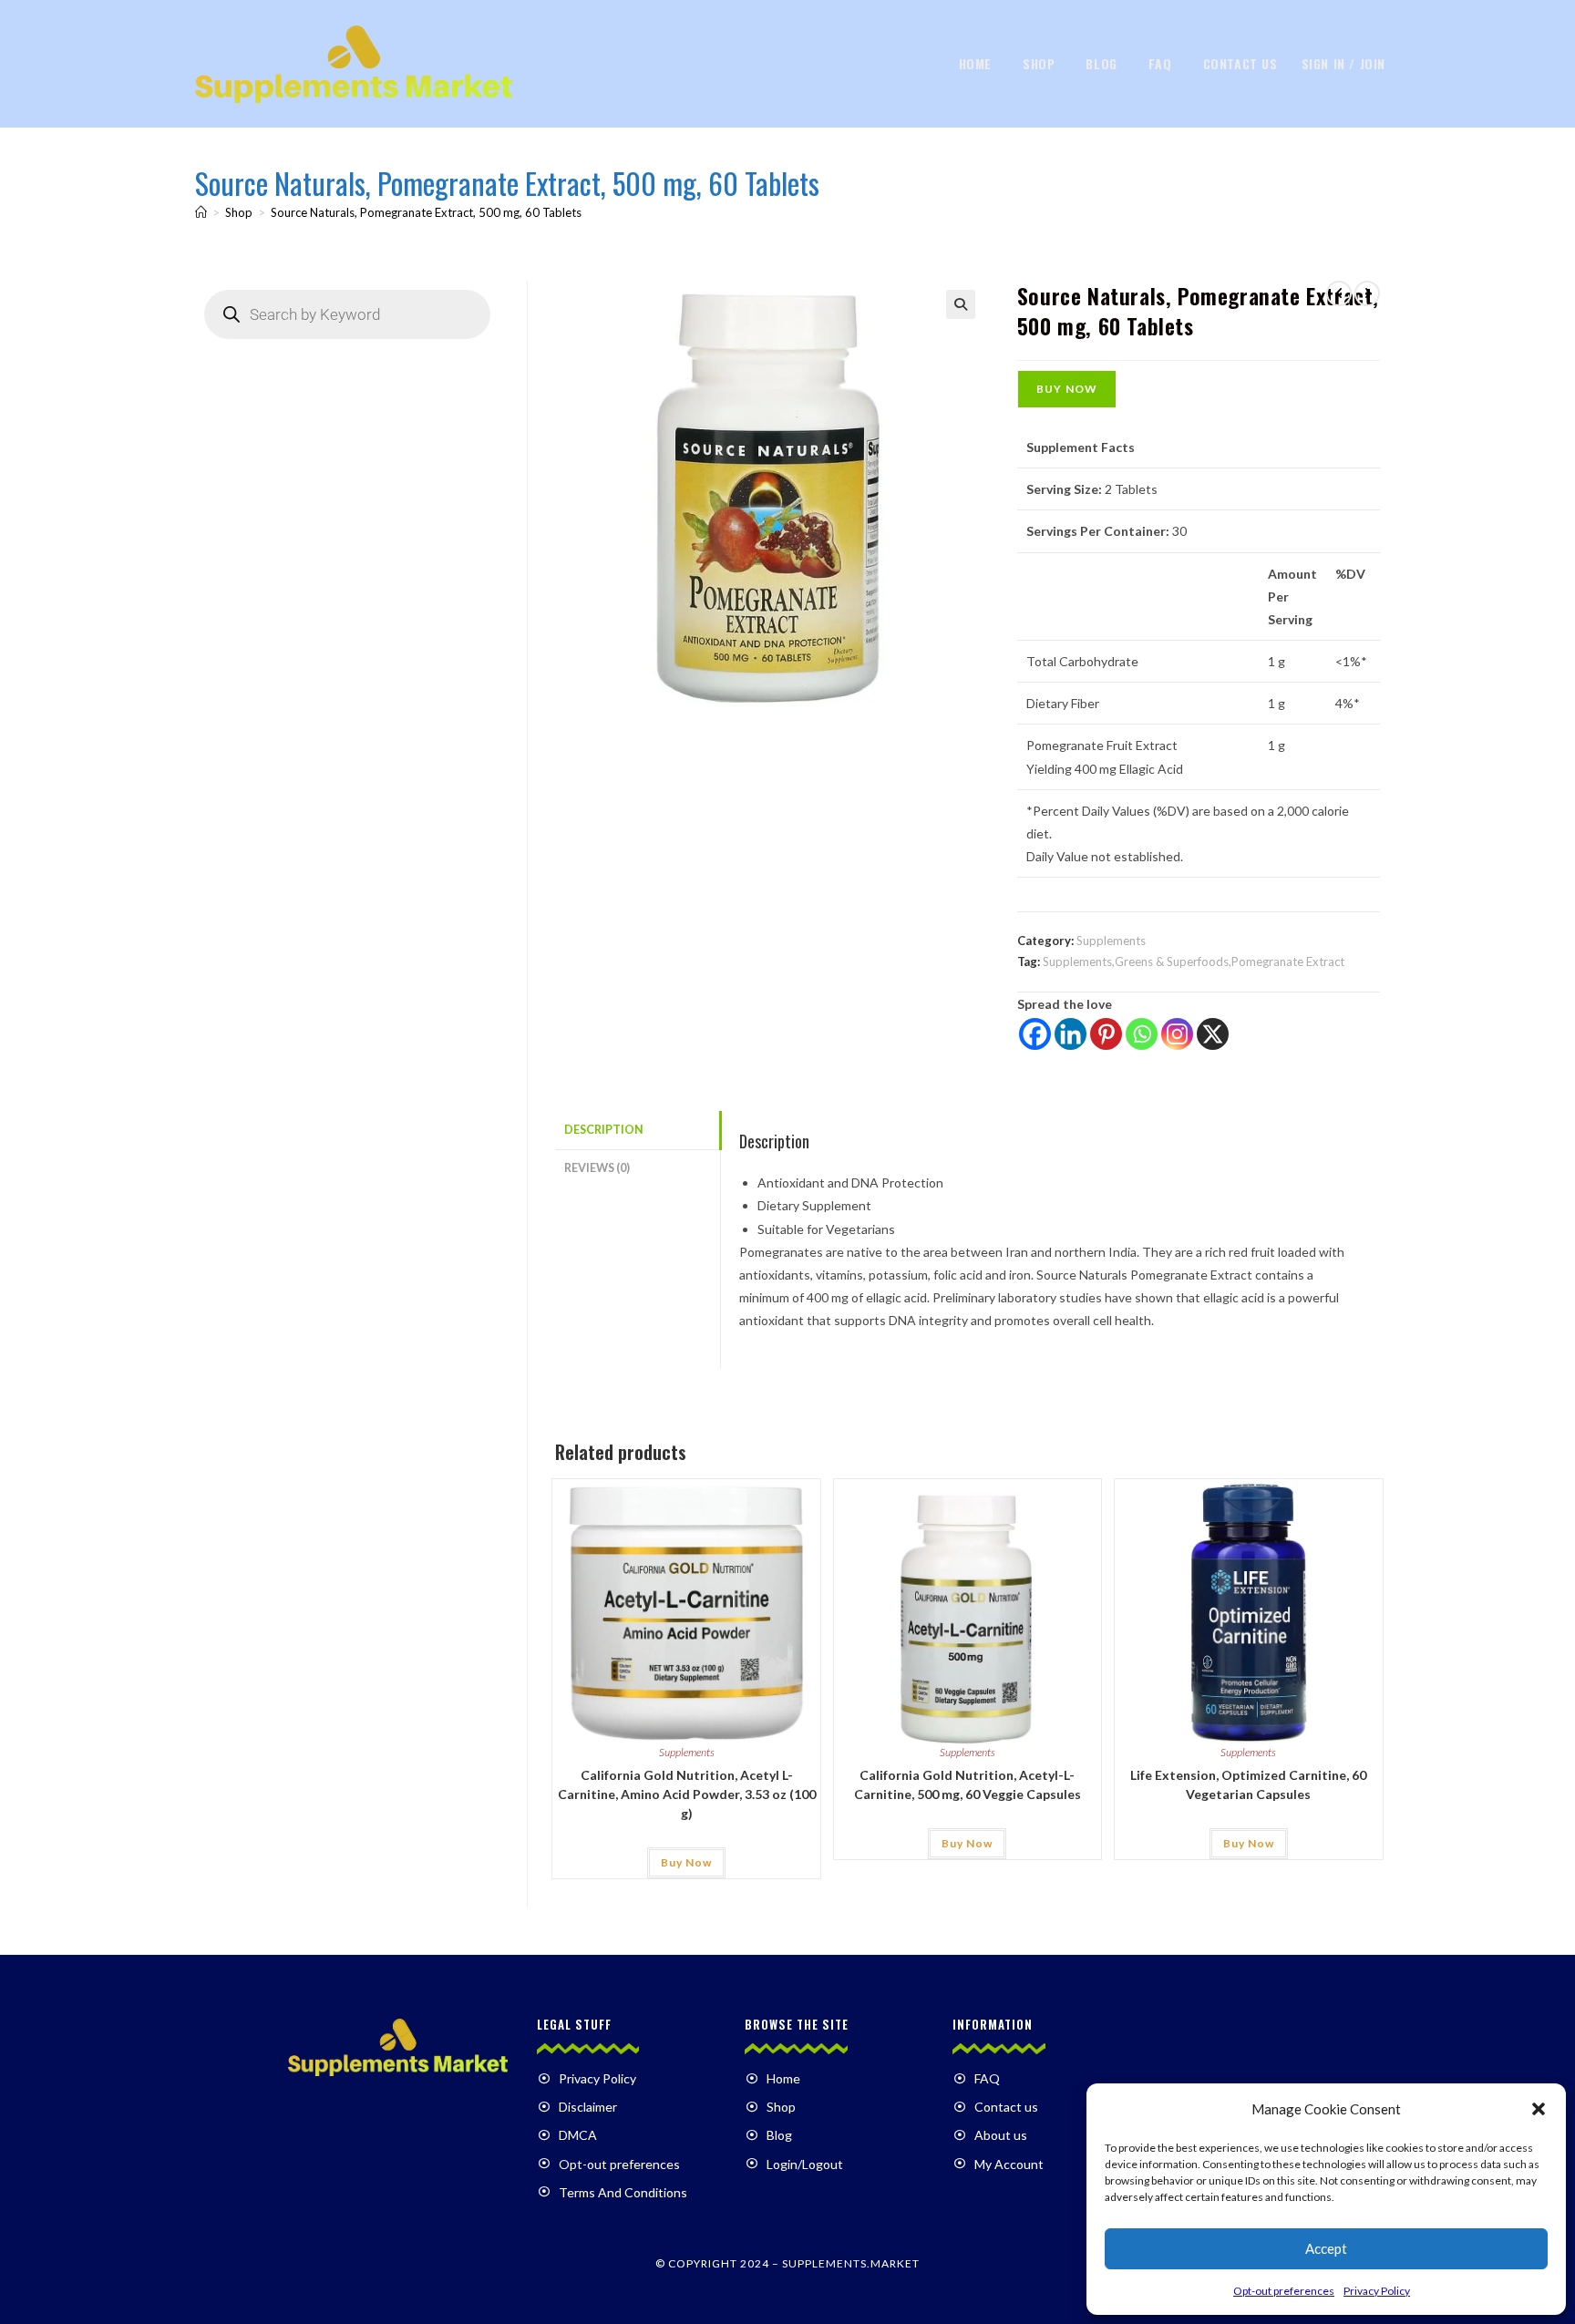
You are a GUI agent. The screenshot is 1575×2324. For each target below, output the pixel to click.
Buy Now (1067, 389)
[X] (1213, 1034)
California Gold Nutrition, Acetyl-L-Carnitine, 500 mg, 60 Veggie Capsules (968, 1784)
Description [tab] (604, 1130)
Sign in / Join (1343, 63)
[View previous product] (1339, 293)
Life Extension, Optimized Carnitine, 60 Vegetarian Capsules (1248, 1784)
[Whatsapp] (1142, 1034)
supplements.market (851, 2263)
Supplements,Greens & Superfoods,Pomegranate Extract (1194, 961)
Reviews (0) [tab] (597, 1168)
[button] (1539, 2109)
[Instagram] (1177, 1034)
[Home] (201, 212)
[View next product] (1367, 293)
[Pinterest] (1106, 1034)
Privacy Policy (1377, 2291)
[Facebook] (1035, 1034)
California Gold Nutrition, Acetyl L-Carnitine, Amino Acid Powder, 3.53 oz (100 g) (687, 1794)
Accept (1326, 2248)
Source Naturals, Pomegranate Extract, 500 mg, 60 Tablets (426, 212)
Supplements (1111, 941)
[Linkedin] (1071, 1034)
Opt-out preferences (1284, 2291)
